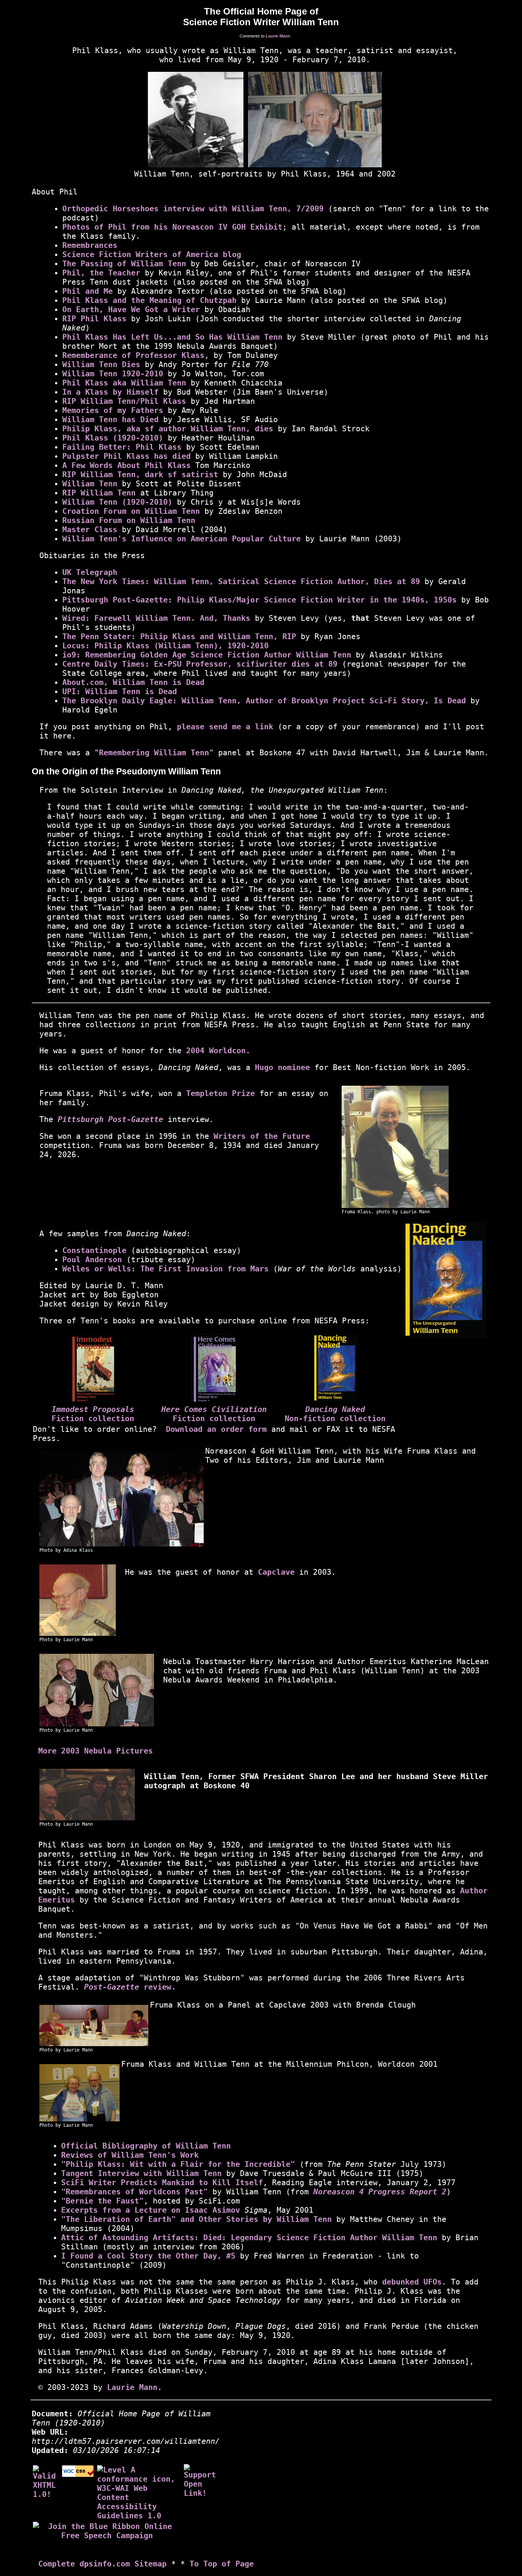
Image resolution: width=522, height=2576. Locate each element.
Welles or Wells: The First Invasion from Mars (165, 1269)
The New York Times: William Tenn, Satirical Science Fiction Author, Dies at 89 (241, 581)
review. (130, 1987)
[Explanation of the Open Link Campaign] (202, 2480)
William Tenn (90, 484)
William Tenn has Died (110, 419)
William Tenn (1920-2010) (117, 502)
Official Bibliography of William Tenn (146, 2146)
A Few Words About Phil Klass (126, 465)
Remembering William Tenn (154, 753)
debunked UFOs (412, 2282)
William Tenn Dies (101, 364)
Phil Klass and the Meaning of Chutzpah (149, 300)
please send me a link (225, 727)
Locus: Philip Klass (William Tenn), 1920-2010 (165, 646)
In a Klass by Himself (110, 392)
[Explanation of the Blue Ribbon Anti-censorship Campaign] (107, 2530)
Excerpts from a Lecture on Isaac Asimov (151, 2210)
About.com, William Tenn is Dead (133, 682)
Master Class (90, 529)
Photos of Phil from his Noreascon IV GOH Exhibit (172, 227)
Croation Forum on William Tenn (131, 511)
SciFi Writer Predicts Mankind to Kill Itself (162, 2183)
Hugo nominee (282, 1067)
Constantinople (94, 1250)
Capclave (276, 1572)
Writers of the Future (262, 1136)
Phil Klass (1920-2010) (113, 438)
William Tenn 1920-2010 (113, 374)
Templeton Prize (220, 1093)
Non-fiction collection (335, 1418)
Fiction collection (93, 1418)
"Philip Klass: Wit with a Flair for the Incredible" (178, 2164)
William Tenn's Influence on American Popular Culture (182, 539)
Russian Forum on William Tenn (129, 520)
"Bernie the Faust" (102, 2201)
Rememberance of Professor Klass (133, 355)
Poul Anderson (92, 1260)
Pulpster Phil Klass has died (126, 456)
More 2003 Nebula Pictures (96, 1751)
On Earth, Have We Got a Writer (131, 309)
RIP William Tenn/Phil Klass (124, 401)
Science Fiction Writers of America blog (152, 254)
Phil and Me (88, 291)
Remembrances (90, 245)
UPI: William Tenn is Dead (120, 691)
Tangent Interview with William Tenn (141, 2173)
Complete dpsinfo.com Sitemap (102, 2564)
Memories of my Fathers (113, 410)
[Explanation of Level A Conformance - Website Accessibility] (139, 2492)
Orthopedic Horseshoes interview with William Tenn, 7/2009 (193, 209)
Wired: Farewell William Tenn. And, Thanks (156, 618)
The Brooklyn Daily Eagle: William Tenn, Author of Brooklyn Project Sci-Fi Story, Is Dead (264, 701)
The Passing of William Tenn (124, 264)
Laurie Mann (278, 36)
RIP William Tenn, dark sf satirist (140, 474)
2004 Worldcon (216, 1051)
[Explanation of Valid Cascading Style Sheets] (79, 2474)
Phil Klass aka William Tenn (124, 383)
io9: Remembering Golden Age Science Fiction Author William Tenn (207, 655)
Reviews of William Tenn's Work (130, 2155)
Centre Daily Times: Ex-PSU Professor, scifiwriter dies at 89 (200, 664)
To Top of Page (222, 2564)
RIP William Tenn (99, 493)
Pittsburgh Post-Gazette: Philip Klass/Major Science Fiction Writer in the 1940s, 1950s (259, 600)
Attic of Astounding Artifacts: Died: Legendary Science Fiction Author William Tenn (249, 2238)
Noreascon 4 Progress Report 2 (380, 2192)
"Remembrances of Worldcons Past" (135, 2192)
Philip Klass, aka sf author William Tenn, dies (168, 429)
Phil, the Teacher (101, 273)
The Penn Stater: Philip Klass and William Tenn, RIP (179, 636)
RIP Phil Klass (94, 319)
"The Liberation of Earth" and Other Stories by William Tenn (196, 2219)
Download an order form (216, 1429)
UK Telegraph (90, 572)
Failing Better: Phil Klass (122, 447)
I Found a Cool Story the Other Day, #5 (148, 2256)
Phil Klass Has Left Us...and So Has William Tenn (172, 337)
